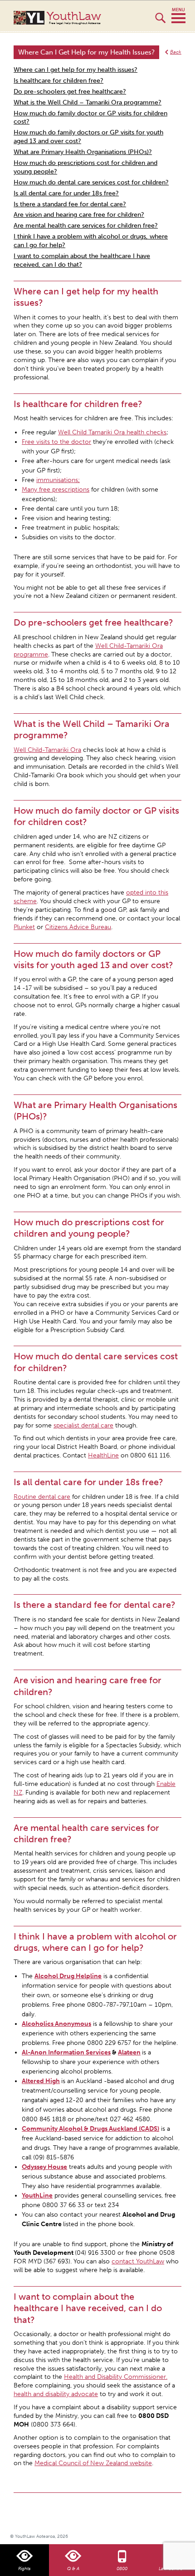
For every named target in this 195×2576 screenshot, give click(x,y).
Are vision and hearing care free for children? (79, 215)
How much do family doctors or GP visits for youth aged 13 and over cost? (88, 137)
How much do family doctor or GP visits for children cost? (90, 118)
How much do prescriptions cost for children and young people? (85, 167)
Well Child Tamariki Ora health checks (112, 432)
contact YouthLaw (138, 2261)
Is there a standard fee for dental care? (70, 204)
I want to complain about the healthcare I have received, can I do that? (82, 260)
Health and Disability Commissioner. (116, 2377)
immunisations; (58, 480)
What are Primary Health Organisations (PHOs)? (83, 152)
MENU (178, 16)
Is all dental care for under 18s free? (66, 193)
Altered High (41, 2081)
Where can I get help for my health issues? (76, 70)
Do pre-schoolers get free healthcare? (70, 92)
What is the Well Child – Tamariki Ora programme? (88, 102)
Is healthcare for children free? (58, 81)
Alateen (129, 2052)
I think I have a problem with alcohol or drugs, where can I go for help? (91, 241)
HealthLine (103, 1455)
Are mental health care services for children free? (86, 226)
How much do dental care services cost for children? (91, 182)
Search (160, 22)
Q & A (73, 2569)
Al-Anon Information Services (66, 2052)
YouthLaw (74, 18)
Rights (24, 2569)
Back (176, 52)
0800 (122, 2569)
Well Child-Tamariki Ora (47, 750)
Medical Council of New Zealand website (93, 2463)
